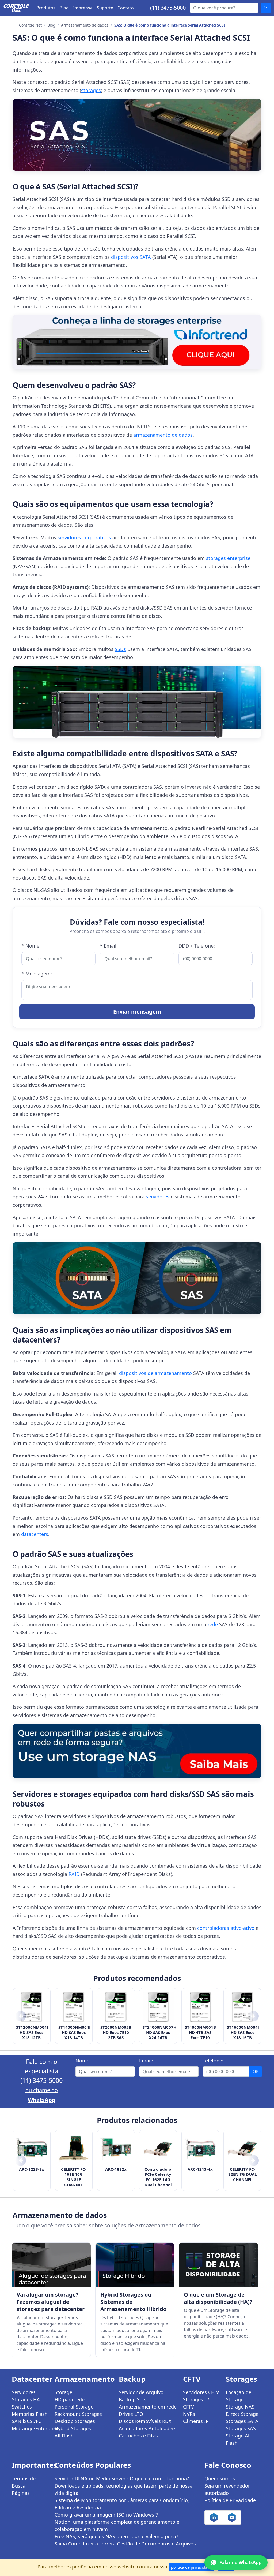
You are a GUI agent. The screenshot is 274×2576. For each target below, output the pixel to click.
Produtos (46, 8)
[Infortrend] (137, 342)
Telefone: (213, 2061)
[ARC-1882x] (116, 2149)
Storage (63, 2392)
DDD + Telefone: (197, 946)
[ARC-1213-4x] (200, 2149)
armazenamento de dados (163, 435)
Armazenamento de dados (85, 25)
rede (213, 1624)
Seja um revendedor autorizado (227, 2489)
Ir (266, 8)
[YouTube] (232, 2517)
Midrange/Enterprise (30, 2428)
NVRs (189, 2414)
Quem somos (220, 2478)
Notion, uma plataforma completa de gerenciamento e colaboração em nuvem (117, 2525)
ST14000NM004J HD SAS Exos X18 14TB (74, 2032)
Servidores (24, 2392)
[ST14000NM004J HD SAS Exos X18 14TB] (74, 2007)
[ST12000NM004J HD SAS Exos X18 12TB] (32, 2007)
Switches (22, 2407)
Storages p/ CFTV (196, 2403)
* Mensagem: (37, 974)
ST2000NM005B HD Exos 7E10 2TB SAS (116, 2032)
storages (91, 90)
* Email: (109, 946)
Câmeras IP (196, 2421)
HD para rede (70, 2399)
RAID (74, 1874)
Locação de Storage (239, 2396)
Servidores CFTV (201, 2392)
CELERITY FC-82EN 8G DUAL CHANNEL (242, 2174)
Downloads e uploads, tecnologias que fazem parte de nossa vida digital (124, 2489)
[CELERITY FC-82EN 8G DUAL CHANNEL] (242, 2149)
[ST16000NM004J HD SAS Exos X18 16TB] (242, 2007)
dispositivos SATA (131, 257)
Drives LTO (131, 2414)
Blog (64, 8)
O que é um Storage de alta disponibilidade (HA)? (218, 2298)
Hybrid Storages (73, 2428)
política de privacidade (191, 2567)
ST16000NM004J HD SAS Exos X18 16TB (242, 2032)
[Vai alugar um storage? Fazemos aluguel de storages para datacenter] (51, 2265)
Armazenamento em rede (148, 2407)
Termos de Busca (24, 2482)
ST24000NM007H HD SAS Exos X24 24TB (158, 2032)
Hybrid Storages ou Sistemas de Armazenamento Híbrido (133, 2302)
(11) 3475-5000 (168, 8)
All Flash (64, 2436)
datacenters (35, 1534)
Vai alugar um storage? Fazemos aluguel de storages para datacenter (51, 2302)
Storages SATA (242, 2421)
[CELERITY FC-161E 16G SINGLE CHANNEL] (74, 2149)
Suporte (105, 8)
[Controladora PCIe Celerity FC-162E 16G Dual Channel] (158, 2149)
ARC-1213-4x (200, 2169)
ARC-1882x (116, 2169)
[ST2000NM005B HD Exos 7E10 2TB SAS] (116, 2007)
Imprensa (83, 8)
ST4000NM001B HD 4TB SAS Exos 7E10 (200, 2032)
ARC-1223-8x (32, 2169)
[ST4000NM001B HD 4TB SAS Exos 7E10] (200, 2007)
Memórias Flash (30, 2414)
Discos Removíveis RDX (145, 2421)
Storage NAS (240, 2407)
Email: (146, 2061)
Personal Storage (74, 2407)
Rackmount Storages (78, 2414)
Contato (126, 8)
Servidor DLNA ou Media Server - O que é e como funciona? (122, 2478)
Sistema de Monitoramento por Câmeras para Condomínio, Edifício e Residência (122, 2504)
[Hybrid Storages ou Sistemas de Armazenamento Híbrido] (135, 2265)
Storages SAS (241, 2428)
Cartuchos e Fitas (138, 2436)
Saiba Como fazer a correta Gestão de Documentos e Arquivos (125, 2544)
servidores (158, 1197)
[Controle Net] (17, 8)
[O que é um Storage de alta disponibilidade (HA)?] (218, 2265)
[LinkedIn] (214, 2517)
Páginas (21, 2493)
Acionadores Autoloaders (148, 2428)
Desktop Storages (75, 2421)
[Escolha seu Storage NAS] (137, 1751)
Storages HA (26, 2399)
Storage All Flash (238, 2439)
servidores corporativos (84, 537)
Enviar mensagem (137, 1012)
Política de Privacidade (230, 2500)
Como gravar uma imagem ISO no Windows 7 (106, 2515)
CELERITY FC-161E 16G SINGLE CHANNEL (74, 2177)
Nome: (83, 2061)
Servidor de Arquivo (141, 2392)
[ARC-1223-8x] (32, 2149)
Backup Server (135, 2399)
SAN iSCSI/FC (26, 2421)
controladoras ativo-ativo (226, 1928)
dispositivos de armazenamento (155, 1373)
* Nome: (31, 946)
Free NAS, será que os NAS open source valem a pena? (116, 2536)
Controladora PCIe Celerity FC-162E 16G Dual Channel (158, 2177)
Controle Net (30, 25)
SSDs (120, 649)
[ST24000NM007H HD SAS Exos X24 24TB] (158, 2007)
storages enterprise (228, 558)
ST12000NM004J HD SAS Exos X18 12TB (32, 2032)
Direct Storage (242, 2414)
